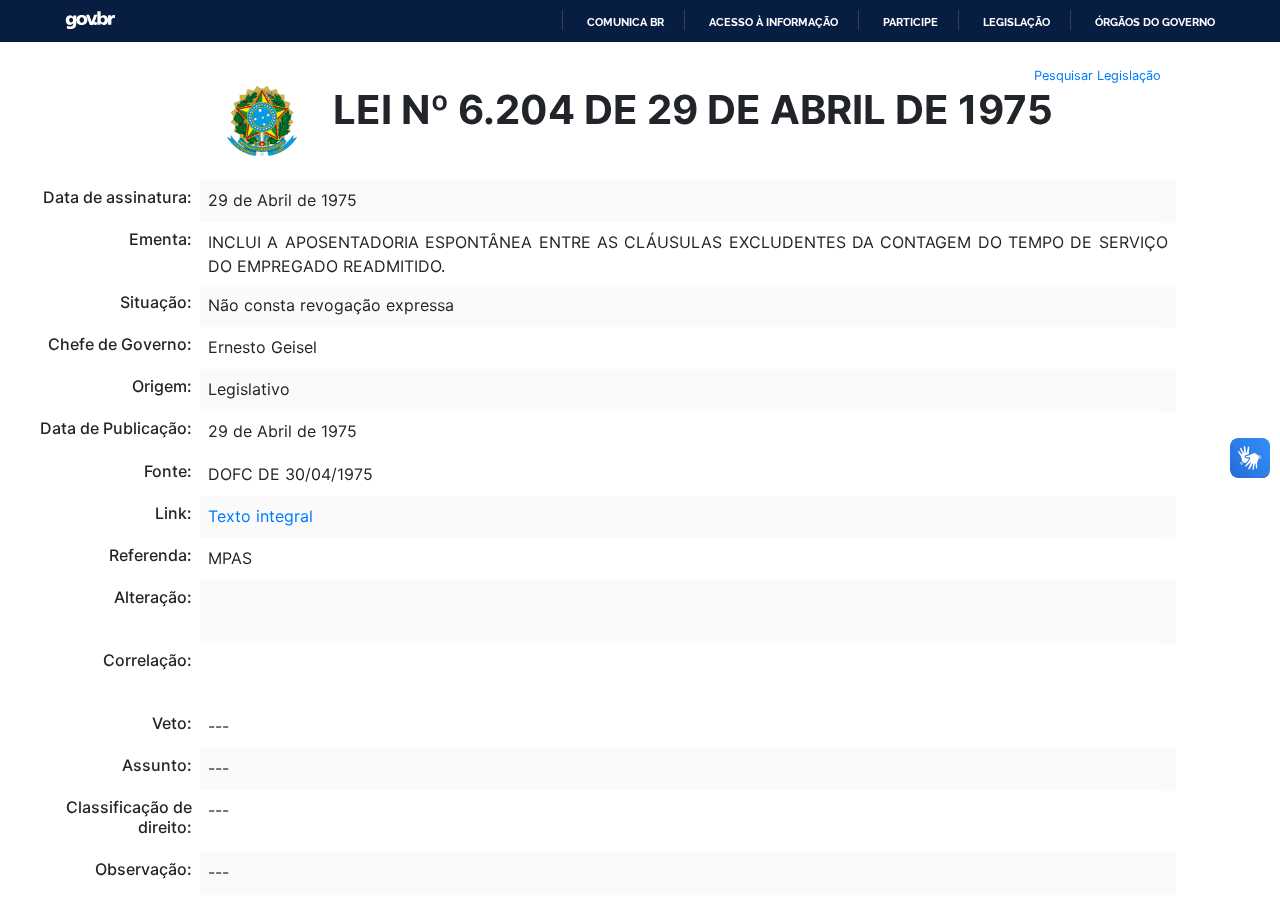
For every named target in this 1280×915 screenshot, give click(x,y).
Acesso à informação (773, 22)
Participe (910, 22)
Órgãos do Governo (1155, 22)
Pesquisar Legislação (1097, 75)
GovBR (90, 20)
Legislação (1016, 22)
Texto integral (260, 516)
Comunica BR (625, 22)
